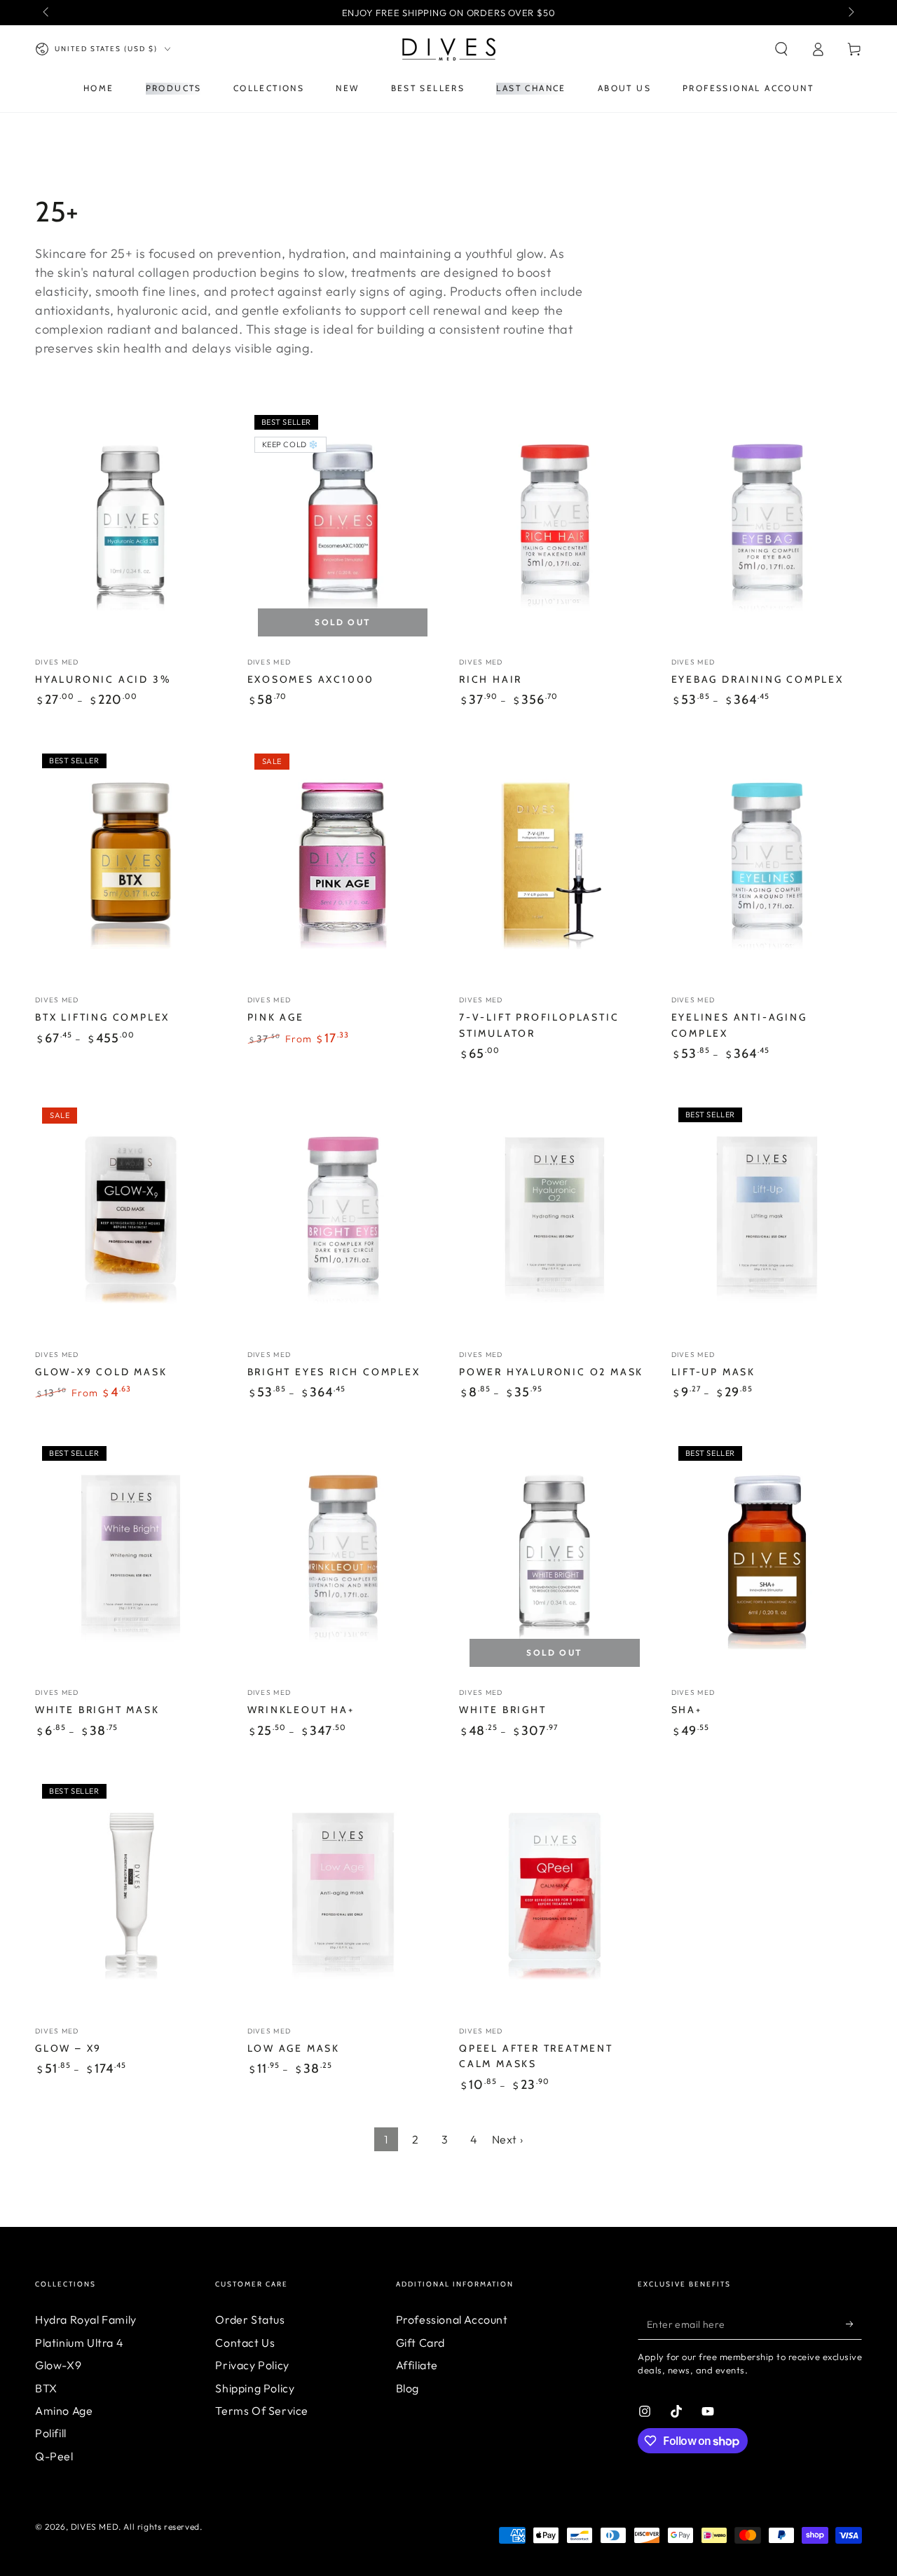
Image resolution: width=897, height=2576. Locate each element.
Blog (408, 2388)
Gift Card (420, 2343)
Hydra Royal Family (86, 2319)
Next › (508, 2139)
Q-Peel (54, 2456)
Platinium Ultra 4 (79, 2343)
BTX (46, 2388)
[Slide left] (47, 13)
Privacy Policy (252, 2365)
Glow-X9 (58, 2365)
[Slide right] (850, 13)
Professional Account (452, 2319)
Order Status (250, 2319)
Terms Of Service (262, 2411)
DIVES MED (95, 2527)
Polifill (51, 2433)
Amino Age (64, 2411)
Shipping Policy (255, 2388)
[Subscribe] (854, 2324)
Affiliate (417, 2365)
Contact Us (245, 2343)
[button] (781, 49)
